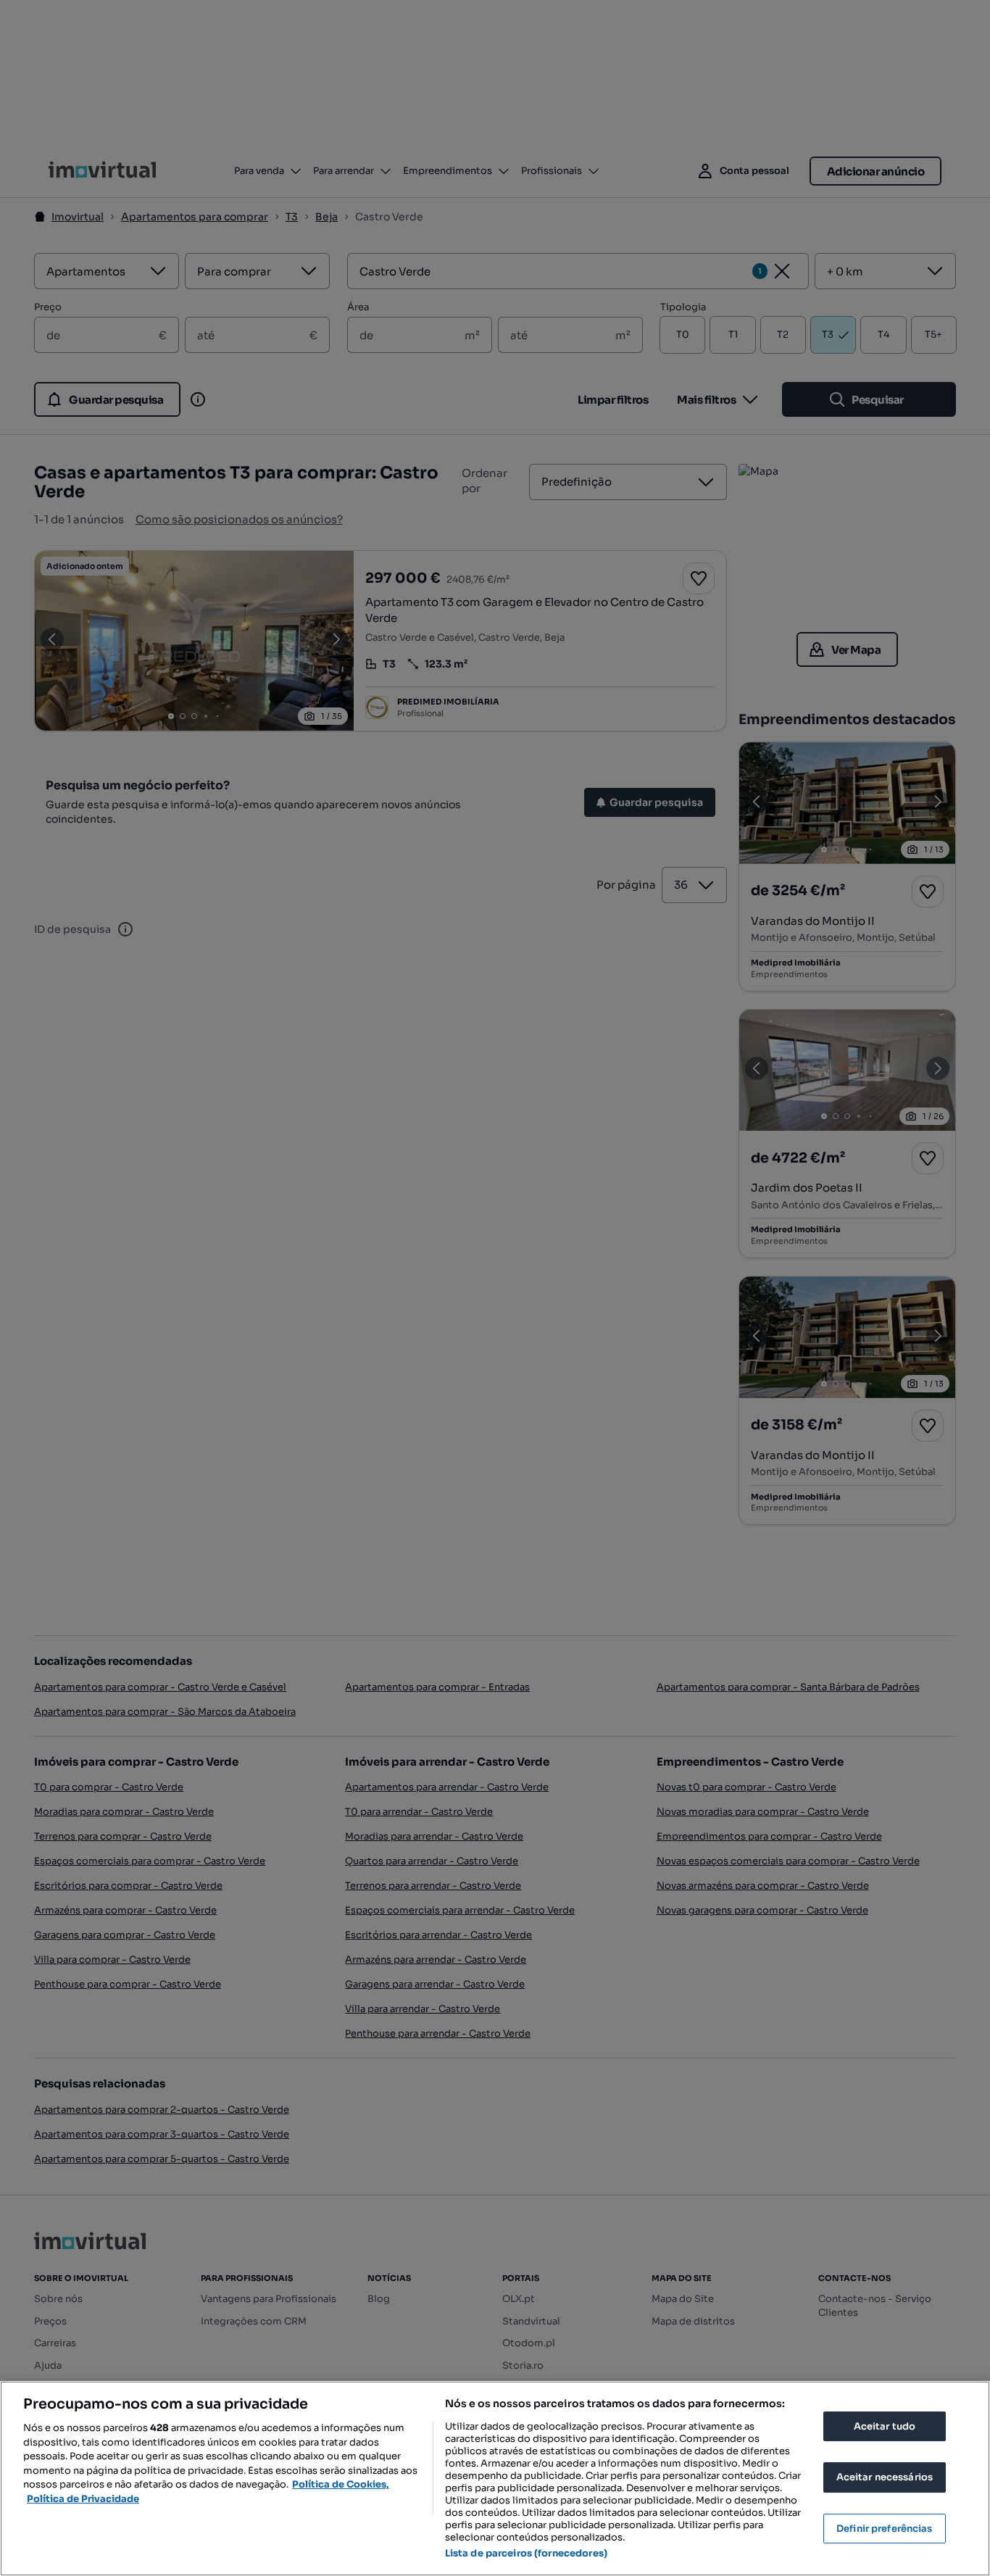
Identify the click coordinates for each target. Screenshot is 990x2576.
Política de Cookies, (341, 2484)
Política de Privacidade (83, 2499)
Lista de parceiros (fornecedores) (526, 2553)
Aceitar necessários (885, 2477)
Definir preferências (885, 2529)
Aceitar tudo (885, 2426)
